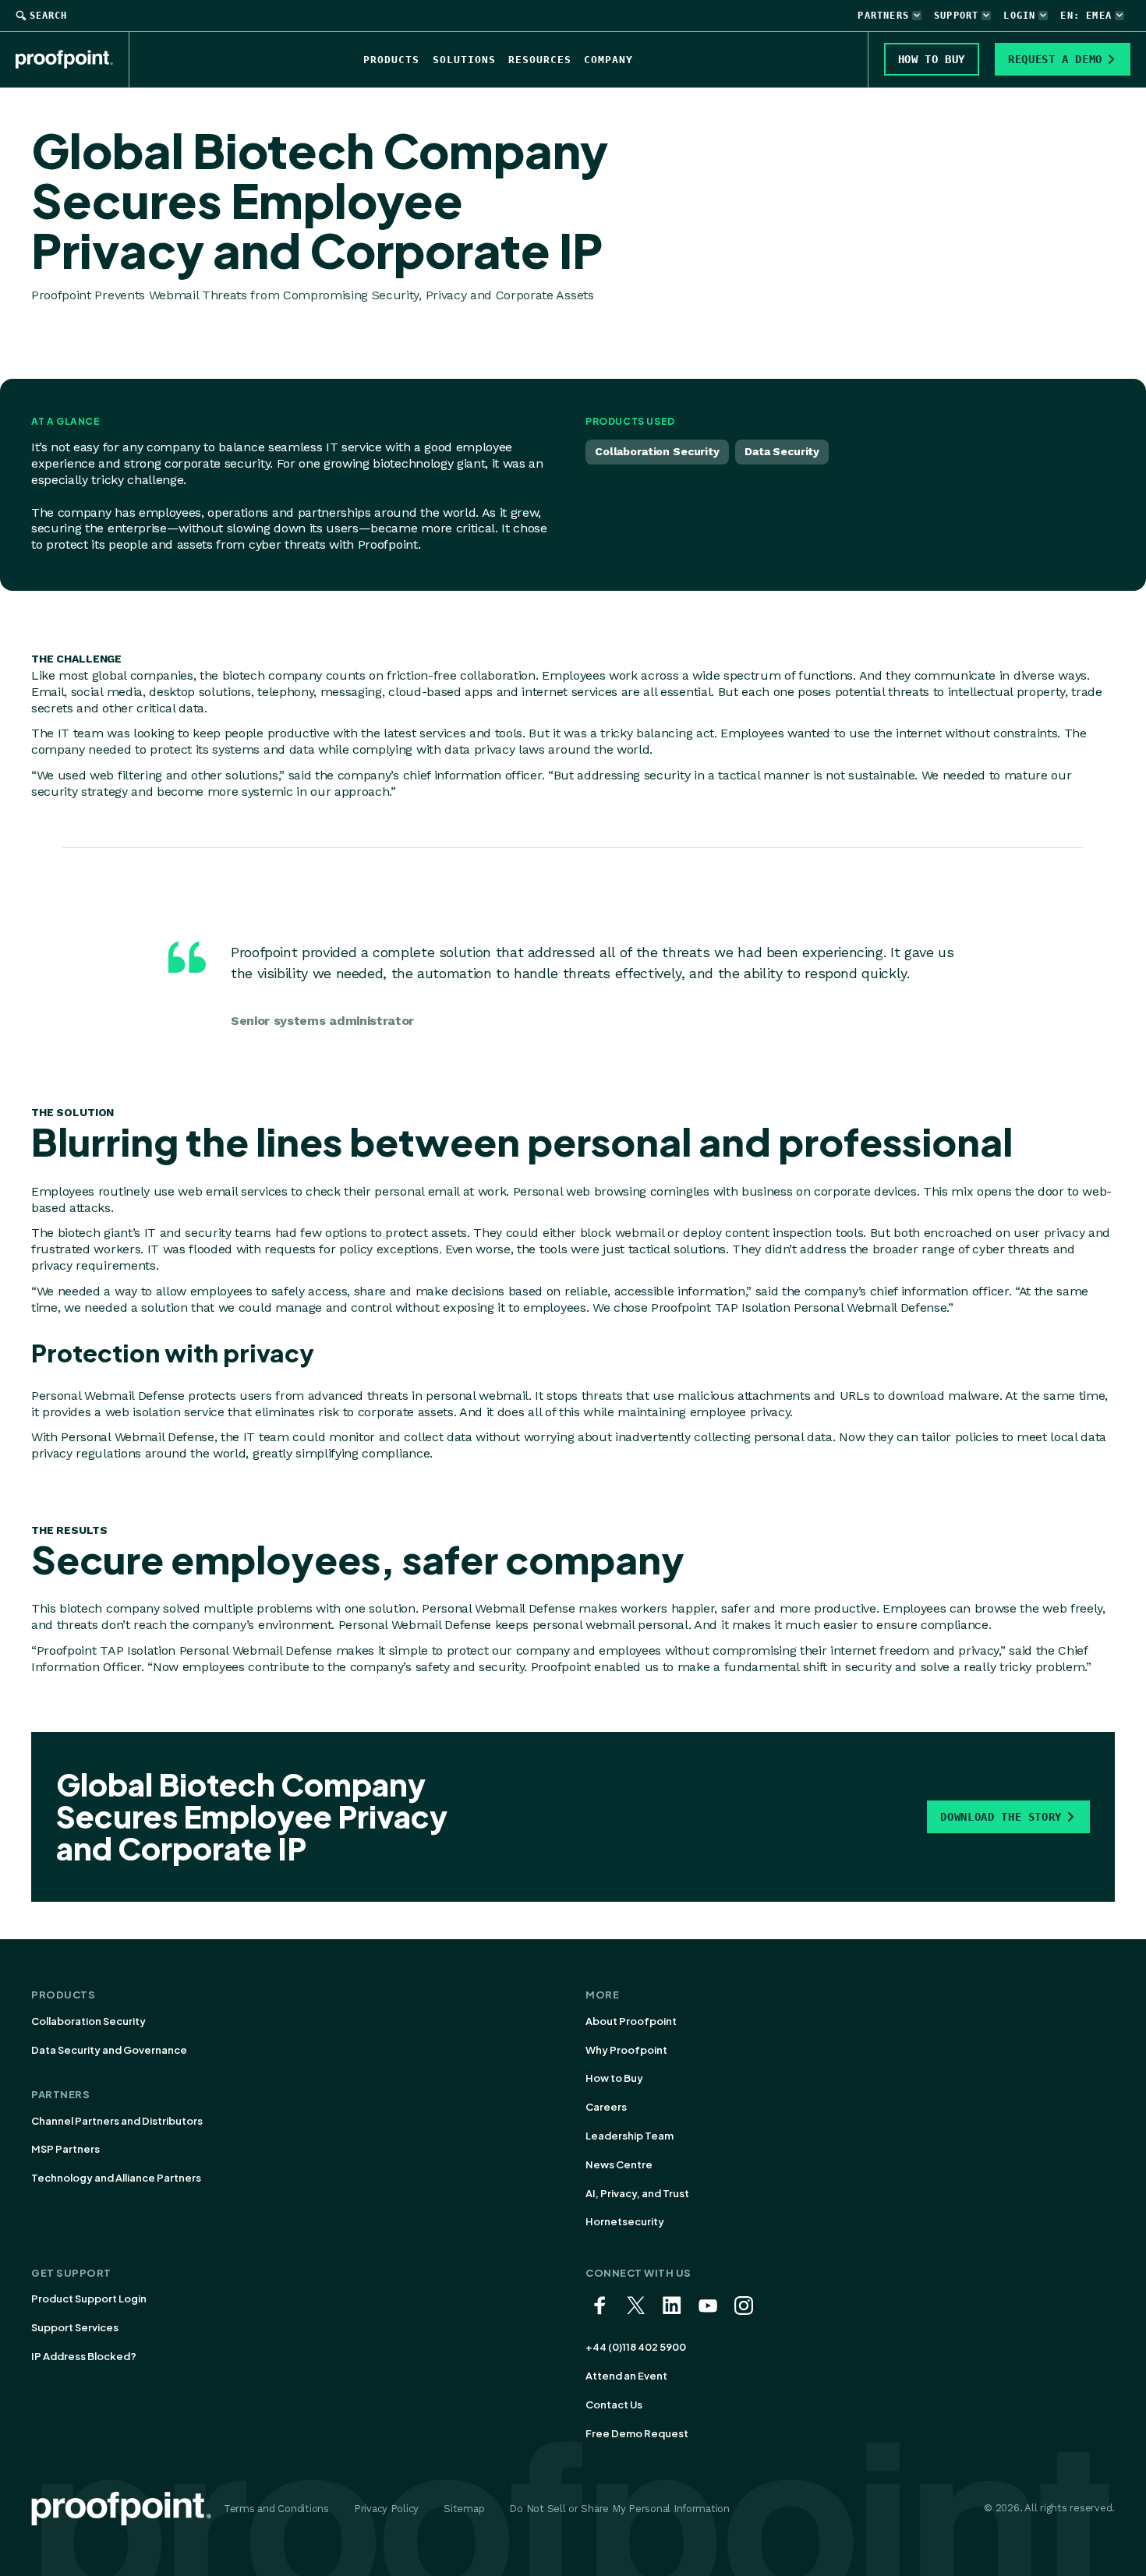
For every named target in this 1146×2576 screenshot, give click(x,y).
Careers (606, 2107)
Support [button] (956, 16)
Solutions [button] (464, 60)
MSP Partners (65, 2149)
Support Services (75, 2327)
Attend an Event (626, 2376)
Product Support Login (89, 2299)
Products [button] (391, 60)
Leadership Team (630, 2136)
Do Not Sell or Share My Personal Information (619, 2509)
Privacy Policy (386, 2509)
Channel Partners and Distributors (117, 2121)
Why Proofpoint (626, 2050)
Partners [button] (883, 16)
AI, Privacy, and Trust (637, 2193)
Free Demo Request (637, 2433)
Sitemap (464, 2509)
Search (48, 16)
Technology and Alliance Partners (116, 2178)
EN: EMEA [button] (1086, 16)
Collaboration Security (88, 2021)
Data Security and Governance (109, 2050)
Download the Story (1001, 1817)
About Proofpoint (631, 2021)
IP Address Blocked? (84, 2356)
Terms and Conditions (276, 2509)
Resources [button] (540, 60)
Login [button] (1019, 16)
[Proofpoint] (73, 59)
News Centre (619, 2164)
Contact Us (614, 2405)
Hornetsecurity (625, 2221)
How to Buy (614, 2078)
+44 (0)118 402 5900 (636, 2347)
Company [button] (608, 60)
